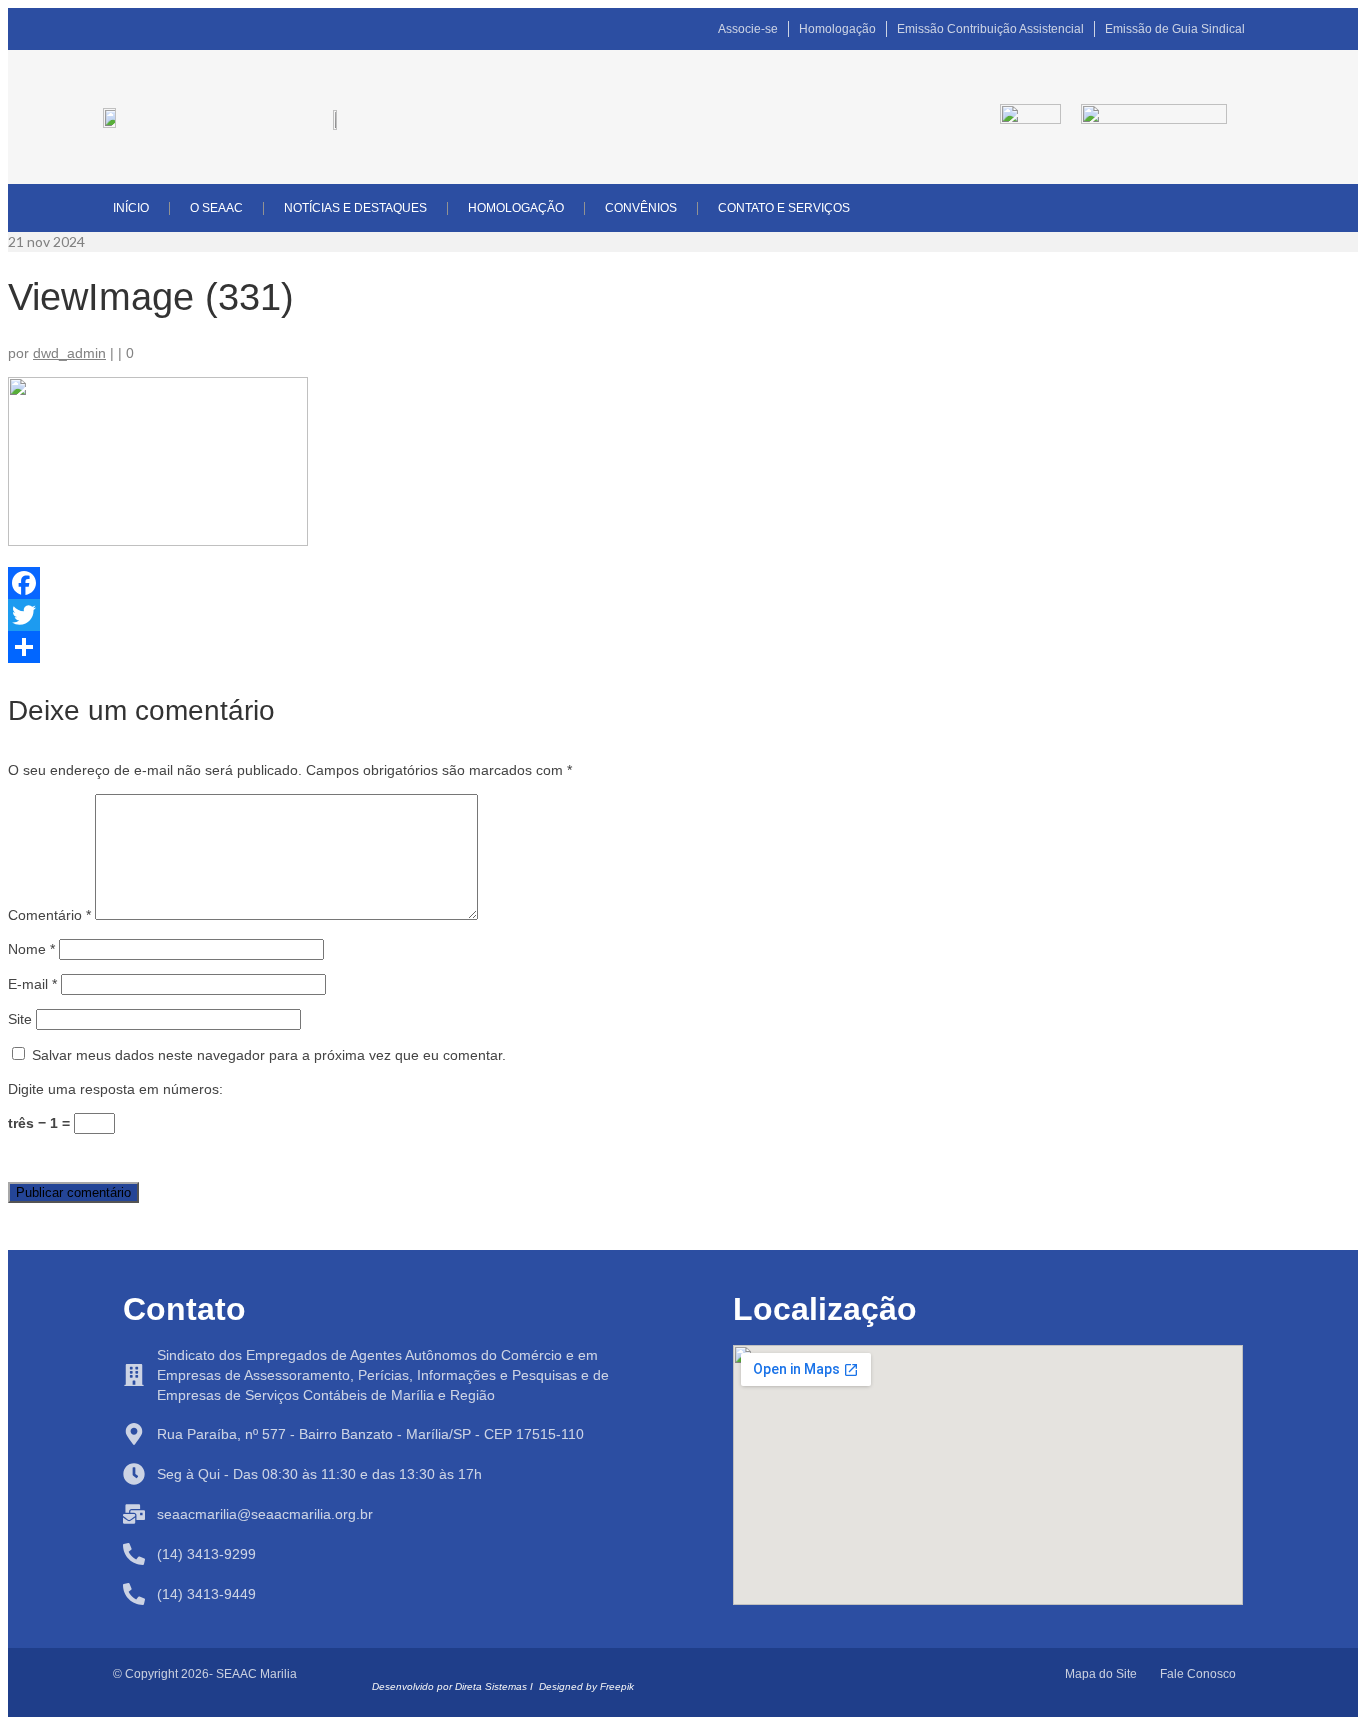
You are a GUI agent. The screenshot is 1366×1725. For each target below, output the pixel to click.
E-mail (32, 984)
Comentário (49, 915)
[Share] (683, 647)
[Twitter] (683, 615)
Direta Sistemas (491, 1686)
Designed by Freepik (586, 1686)
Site (20, 1019)
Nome (31, 949)
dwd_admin (69, 353)
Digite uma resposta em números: (115, 1089)
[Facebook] (683, 583)
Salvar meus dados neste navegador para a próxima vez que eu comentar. (269, 1055)
